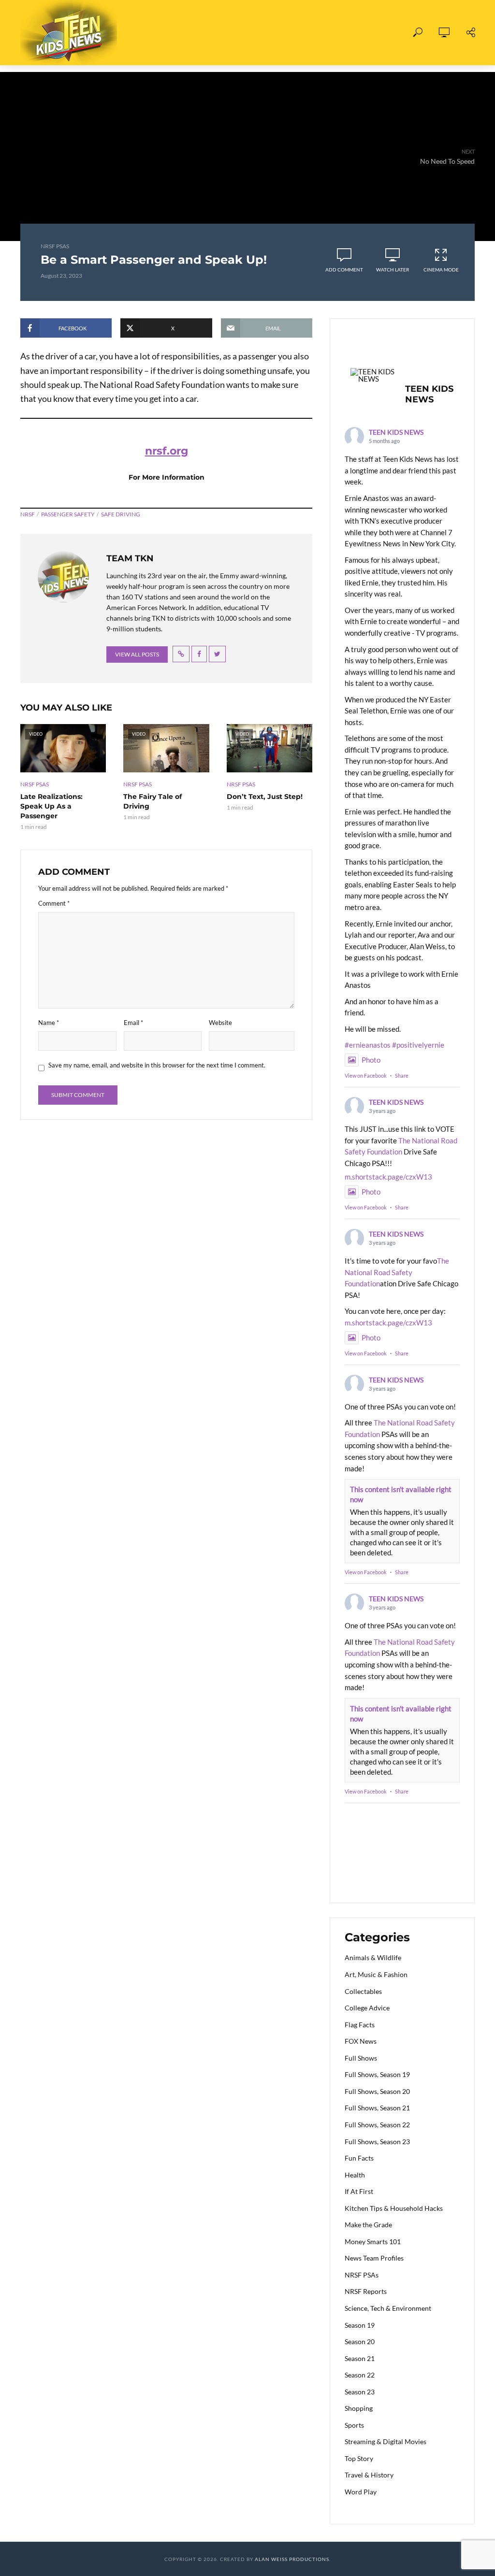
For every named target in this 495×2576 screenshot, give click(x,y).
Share (402, 1075)
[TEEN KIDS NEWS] (374, 375)
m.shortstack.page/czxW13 (388, 1177)
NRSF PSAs (55, 246)
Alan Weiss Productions (292, 2559)
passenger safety (68, 514)
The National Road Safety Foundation (397, 1272)
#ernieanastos (368, 1045)
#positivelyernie (418, 1045)
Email (133, 1023)
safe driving (121, 514)
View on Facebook (366, 1075)
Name (49, 1023)
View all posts (137, 654)
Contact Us (356, 33)
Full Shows (141, 33)
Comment (54, 903)
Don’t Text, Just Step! (265, 797)
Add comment (344, 270)
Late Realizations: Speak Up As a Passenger (51, 806)
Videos (195, 33)
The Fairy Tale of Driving (153, 801)
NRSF (28, 514)
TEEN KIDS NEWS (396, 432)
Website (220, 1023)
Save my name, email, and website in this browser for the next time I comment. (157, 1065)
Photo (371, 1060)
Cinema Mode (441, 270)
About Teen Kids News (271, 33)
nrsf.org (167, 451)
